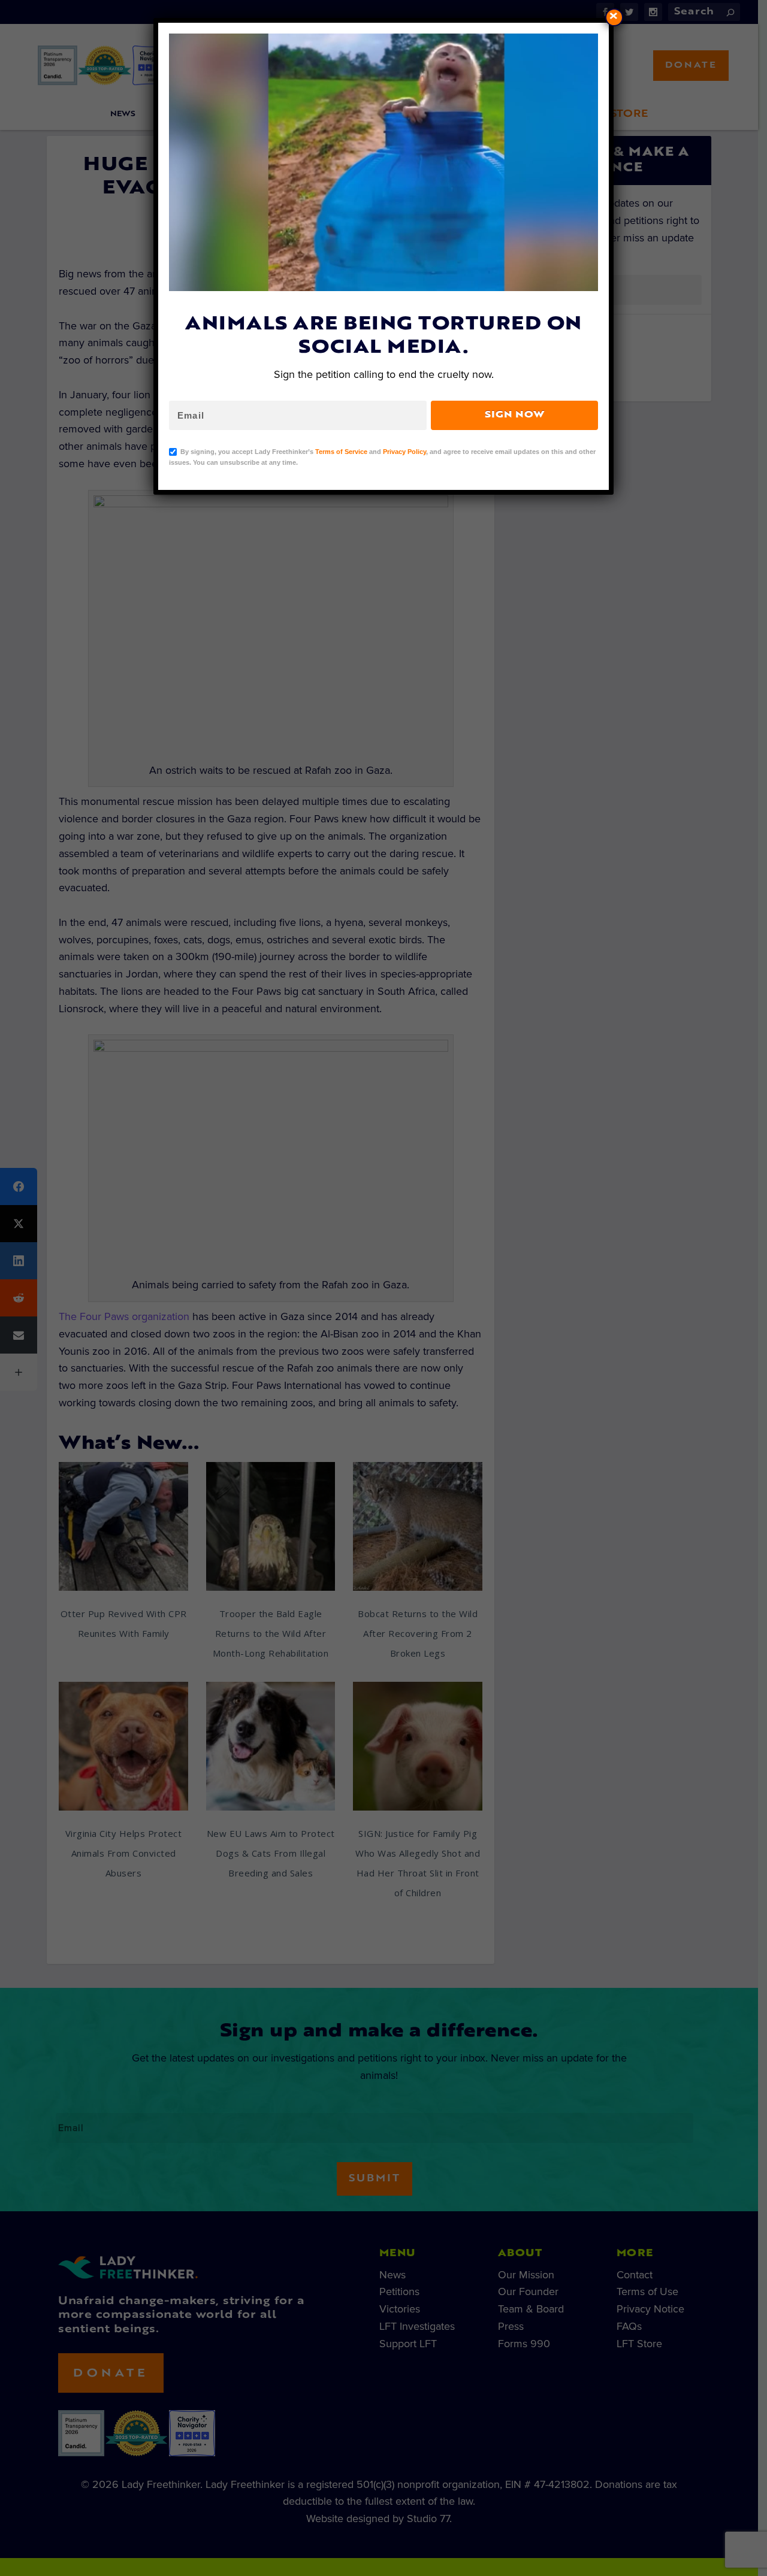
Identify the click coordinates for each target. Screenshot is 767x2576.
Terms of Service (341, 452)
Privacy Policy (404, 452)
